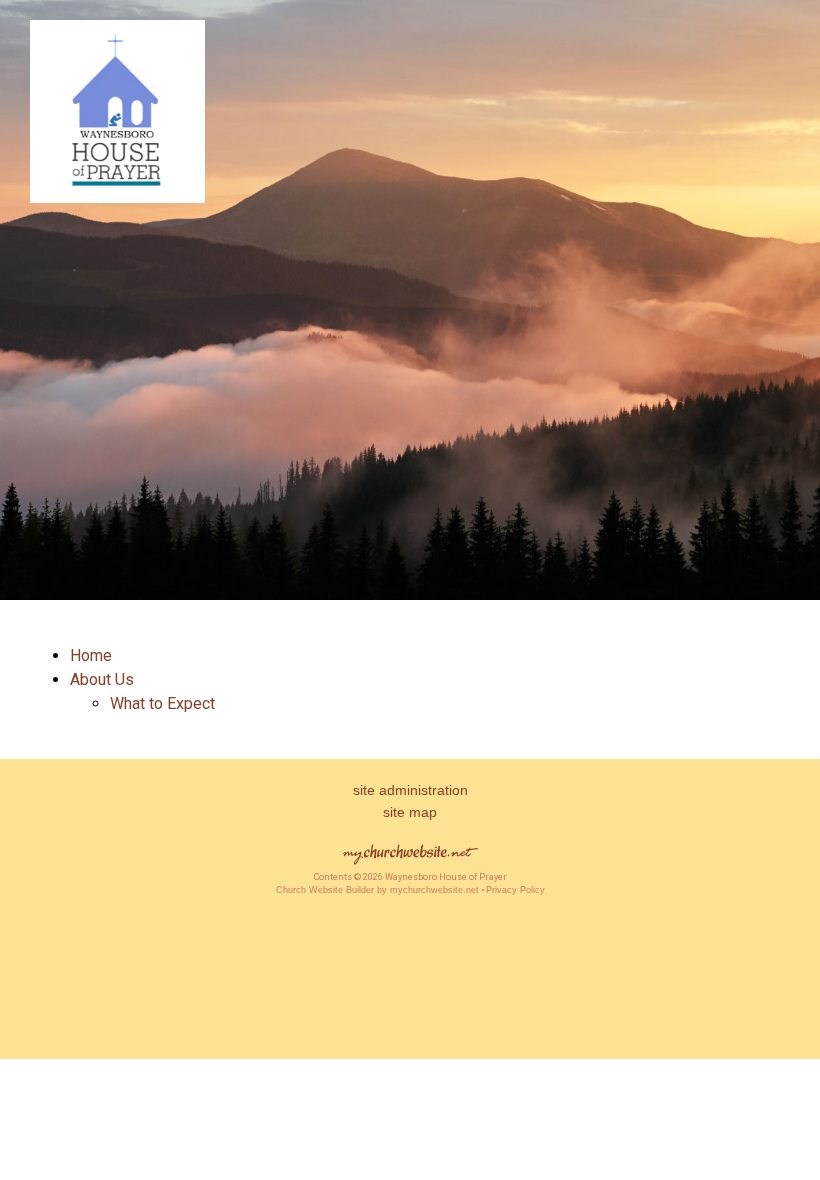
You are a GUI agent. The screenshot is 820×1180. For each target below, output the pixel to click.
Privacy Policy (515, 890)
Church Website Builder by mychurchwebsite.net (377, 890)
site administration (410, 790)
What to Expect (162, 703)
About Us (102, 679)
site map (410, 812)
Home (91, 655)
